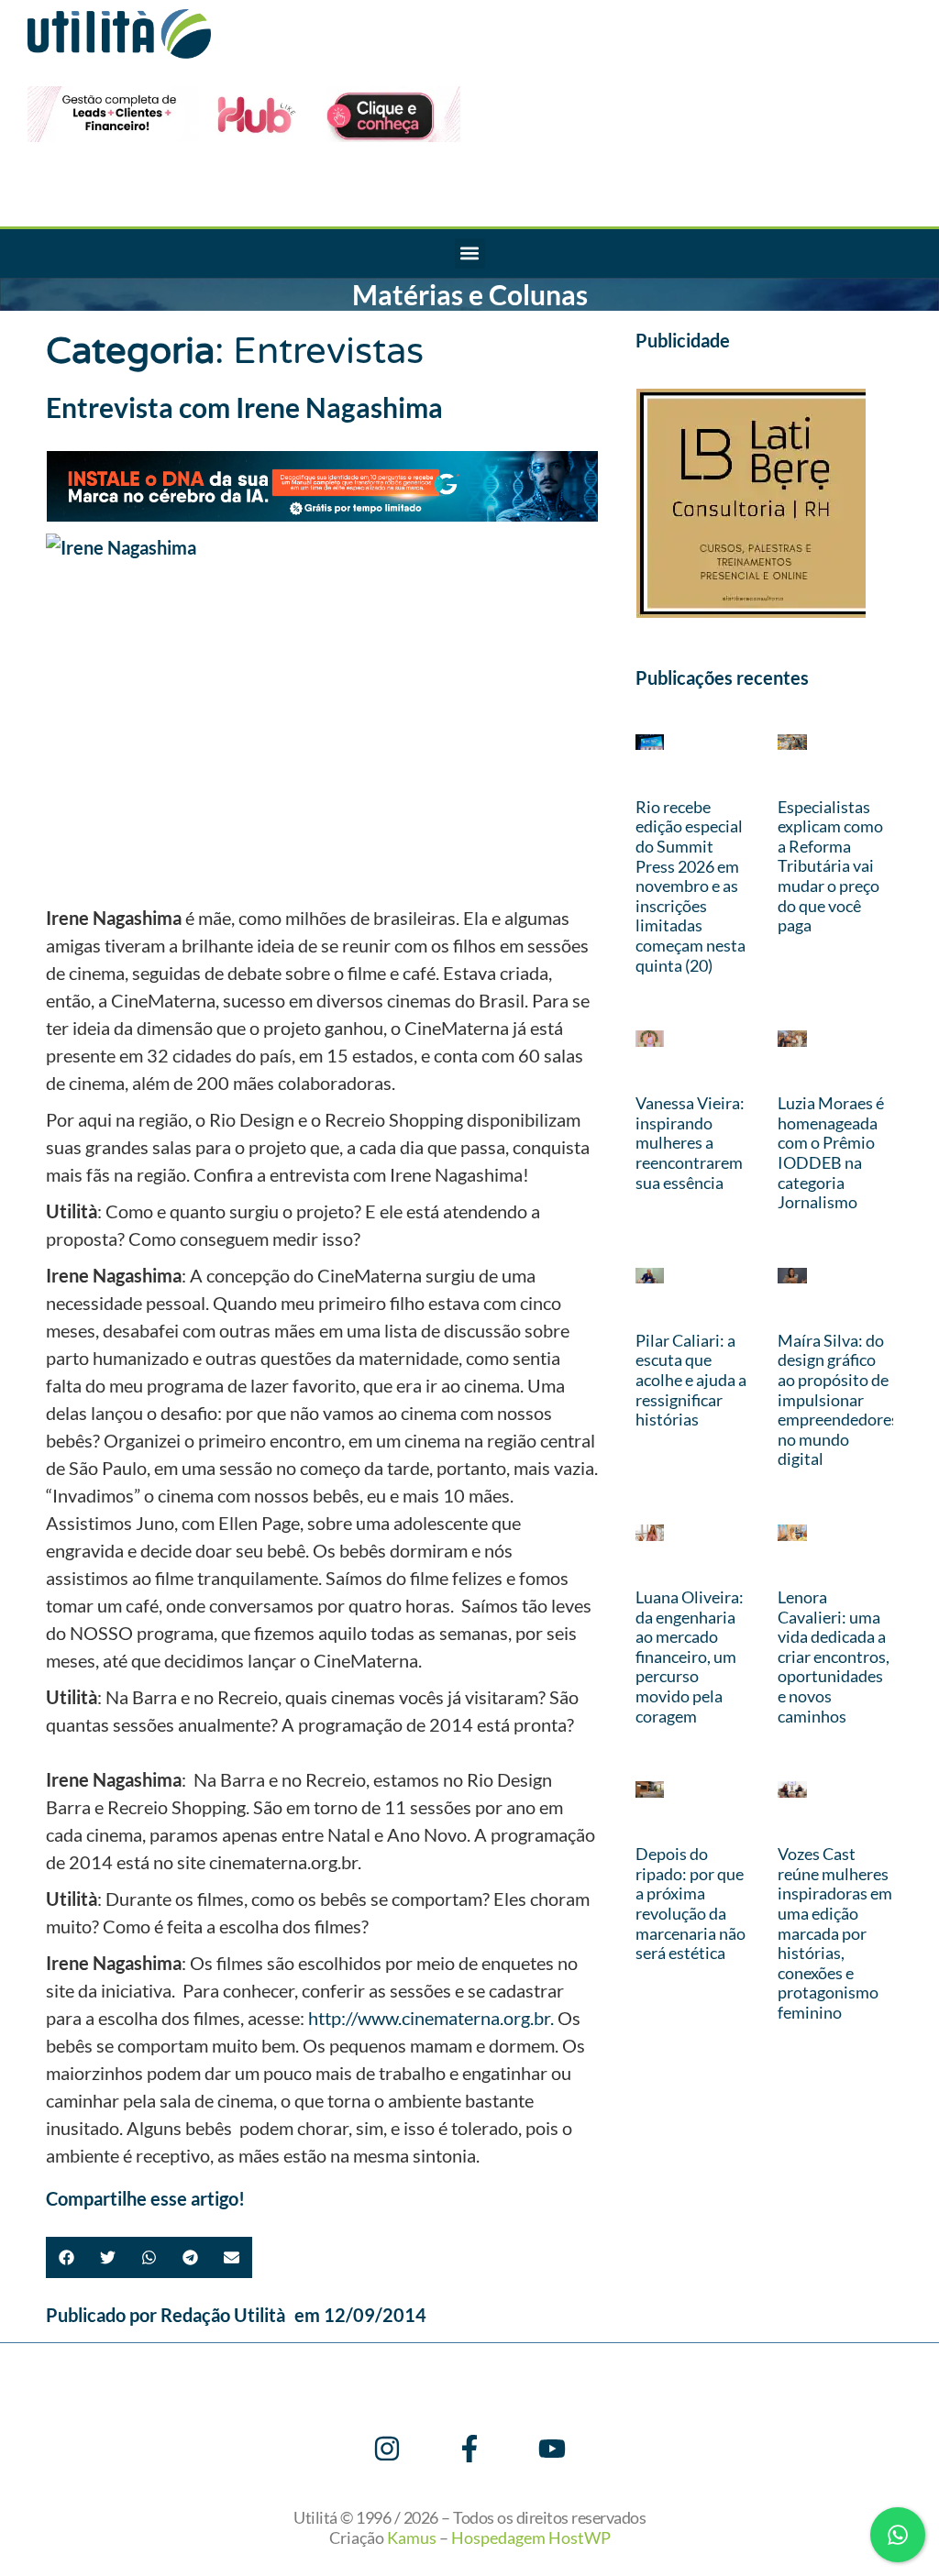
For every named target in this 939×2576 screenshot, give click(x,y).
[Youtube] (552, 2449)
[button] (470, 253)
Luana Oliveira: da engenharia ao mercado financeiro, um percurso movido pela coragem (690, 1657)
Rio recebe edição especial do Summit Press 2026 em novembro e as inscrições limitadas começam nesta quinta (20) (690, 886)
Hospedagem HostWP (531, 2537)
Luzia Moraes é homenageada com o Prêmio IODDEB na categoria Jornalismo (831, 1152)
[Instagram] (387, 2449)
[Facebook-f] (469, 2449)
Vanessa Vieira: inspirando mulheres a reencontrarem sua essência (690, 1142)
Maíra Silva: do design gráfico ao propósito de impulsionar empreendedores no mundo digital (838, 1400)
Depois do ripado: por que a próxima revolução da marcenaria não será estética (690, 1903)
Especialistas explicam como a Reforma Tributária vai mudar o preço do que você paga (830, 866)
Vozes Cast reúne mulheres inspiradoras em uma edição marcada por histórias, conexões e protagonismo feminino (835, 1933)
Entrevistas (328, 351)
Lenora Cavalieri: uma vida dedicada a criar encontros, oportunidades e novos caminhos (834, 1657)
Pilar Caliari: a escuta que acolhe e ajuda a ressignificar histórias (691, 1380)
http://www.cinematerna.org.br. (431, 2018)
